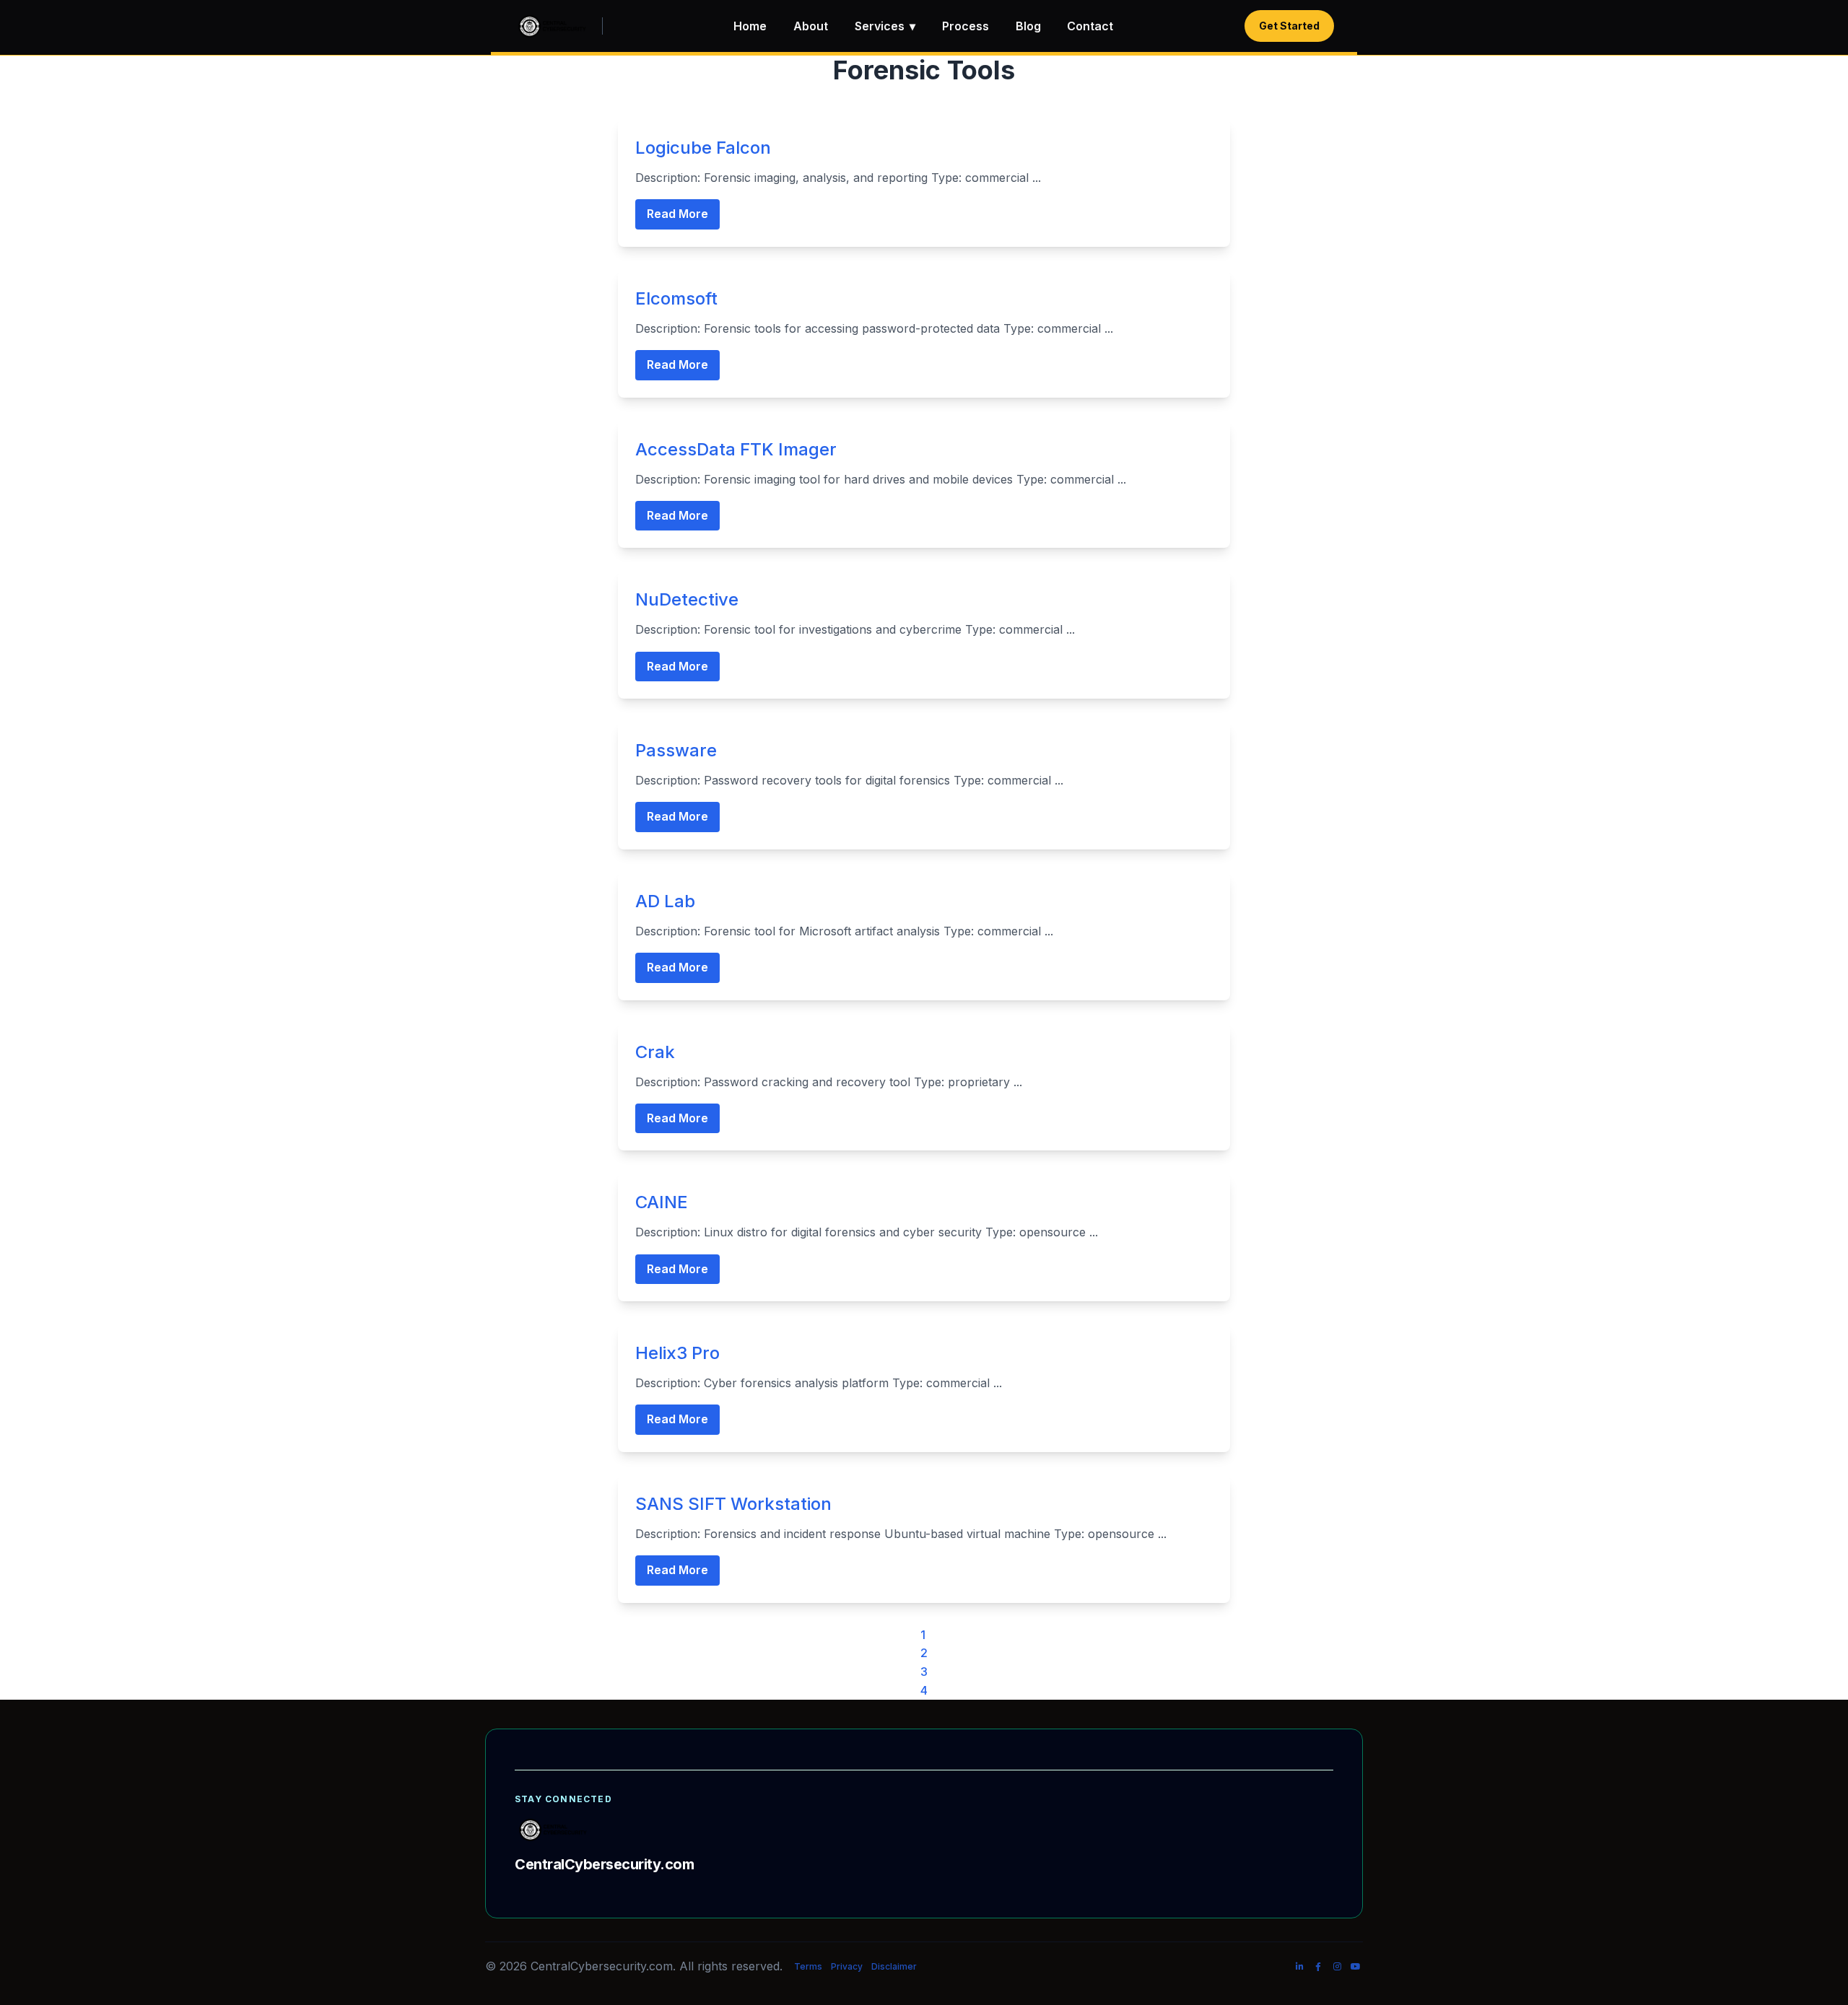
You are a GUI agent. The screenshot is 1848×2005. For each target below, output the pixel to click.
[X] (1281, 1967)
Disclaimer (894, 1966)
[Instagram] (1337, 1967)
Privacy (847, 1966)
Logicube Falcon (703, 148)
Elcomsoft (676, 298)
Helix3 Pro (677, 1353)
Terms (808, 1966)
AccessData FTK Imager (736, 449)
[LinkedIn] (1299, 1967)
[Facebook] (1318, 1967)
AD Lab (665, 901)
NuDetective (687, 599)
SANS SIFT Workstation (733, 1504)
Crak (655, 1052)
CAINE (662, 1202)
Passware (676, 750)
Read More (677, 214)
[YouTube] (1356, 1967)
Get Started (1289, 26)
